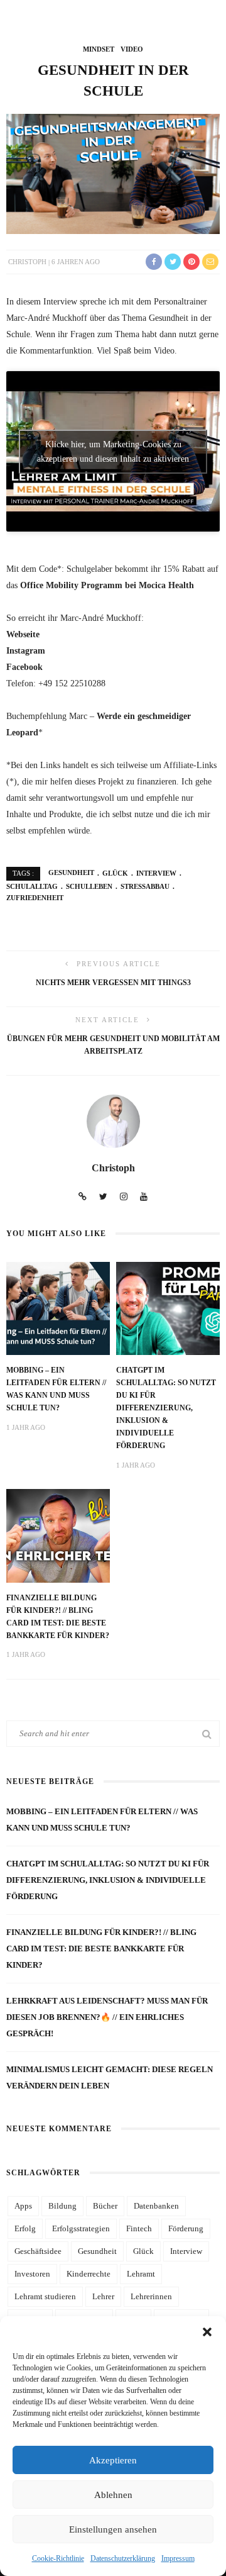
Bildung (62, 2206)
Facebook (24, 667)
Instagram (26, 650)
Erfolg (25, 2228)
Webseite (23, 634)
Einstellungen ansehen (113, 2529)
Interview (156, 873)
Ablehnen (113, 2495)
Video (132, 49)
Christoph (27, 262)
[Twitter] (103, 1197)
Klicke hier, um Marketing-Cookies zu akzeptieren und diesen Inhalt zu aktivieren (113, 452)
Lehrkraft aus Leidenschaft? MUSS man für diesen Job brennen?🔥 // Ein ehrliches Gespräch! (107, 2017)
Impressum (178, 2558)
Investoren (32, 2274)
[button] (207, 2332)
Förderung (186, 2228)
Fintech (139, 2228)
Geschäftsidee (38, 2251)
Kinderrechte (89, 2274)
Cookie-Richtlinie (58, 2558)
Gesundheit (71, 873)
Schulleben (89, 886)
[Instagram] (124, 1197)
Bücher (105, 2206)
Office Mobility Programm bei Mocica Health (106, 585)
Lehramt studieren (45, 2296)
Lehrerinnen (151, 2296)
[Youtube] (144, 1197)
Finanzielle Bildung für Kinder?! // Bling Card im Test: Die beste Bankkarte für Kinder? (101, 1949)
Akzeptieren (113, 2460)
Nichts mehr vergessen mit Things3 (113, 983)
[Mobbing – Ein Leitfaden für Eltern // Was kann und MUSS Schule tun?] (58, 1308)
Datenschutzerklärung (123, 2558)
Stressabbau (145, 886)
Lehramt (141, 2274)
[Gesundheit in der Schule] (113, 173)
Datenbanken (156, 2206)
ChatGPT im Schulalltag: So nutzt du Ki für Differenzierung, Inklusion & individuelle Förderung (166, 1408)
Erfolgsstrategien (81, 2228)
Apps (23, 2206)
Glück (115, 873)
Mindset (99, 49)
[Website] (83, 1197)
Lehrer (103, 2296)
